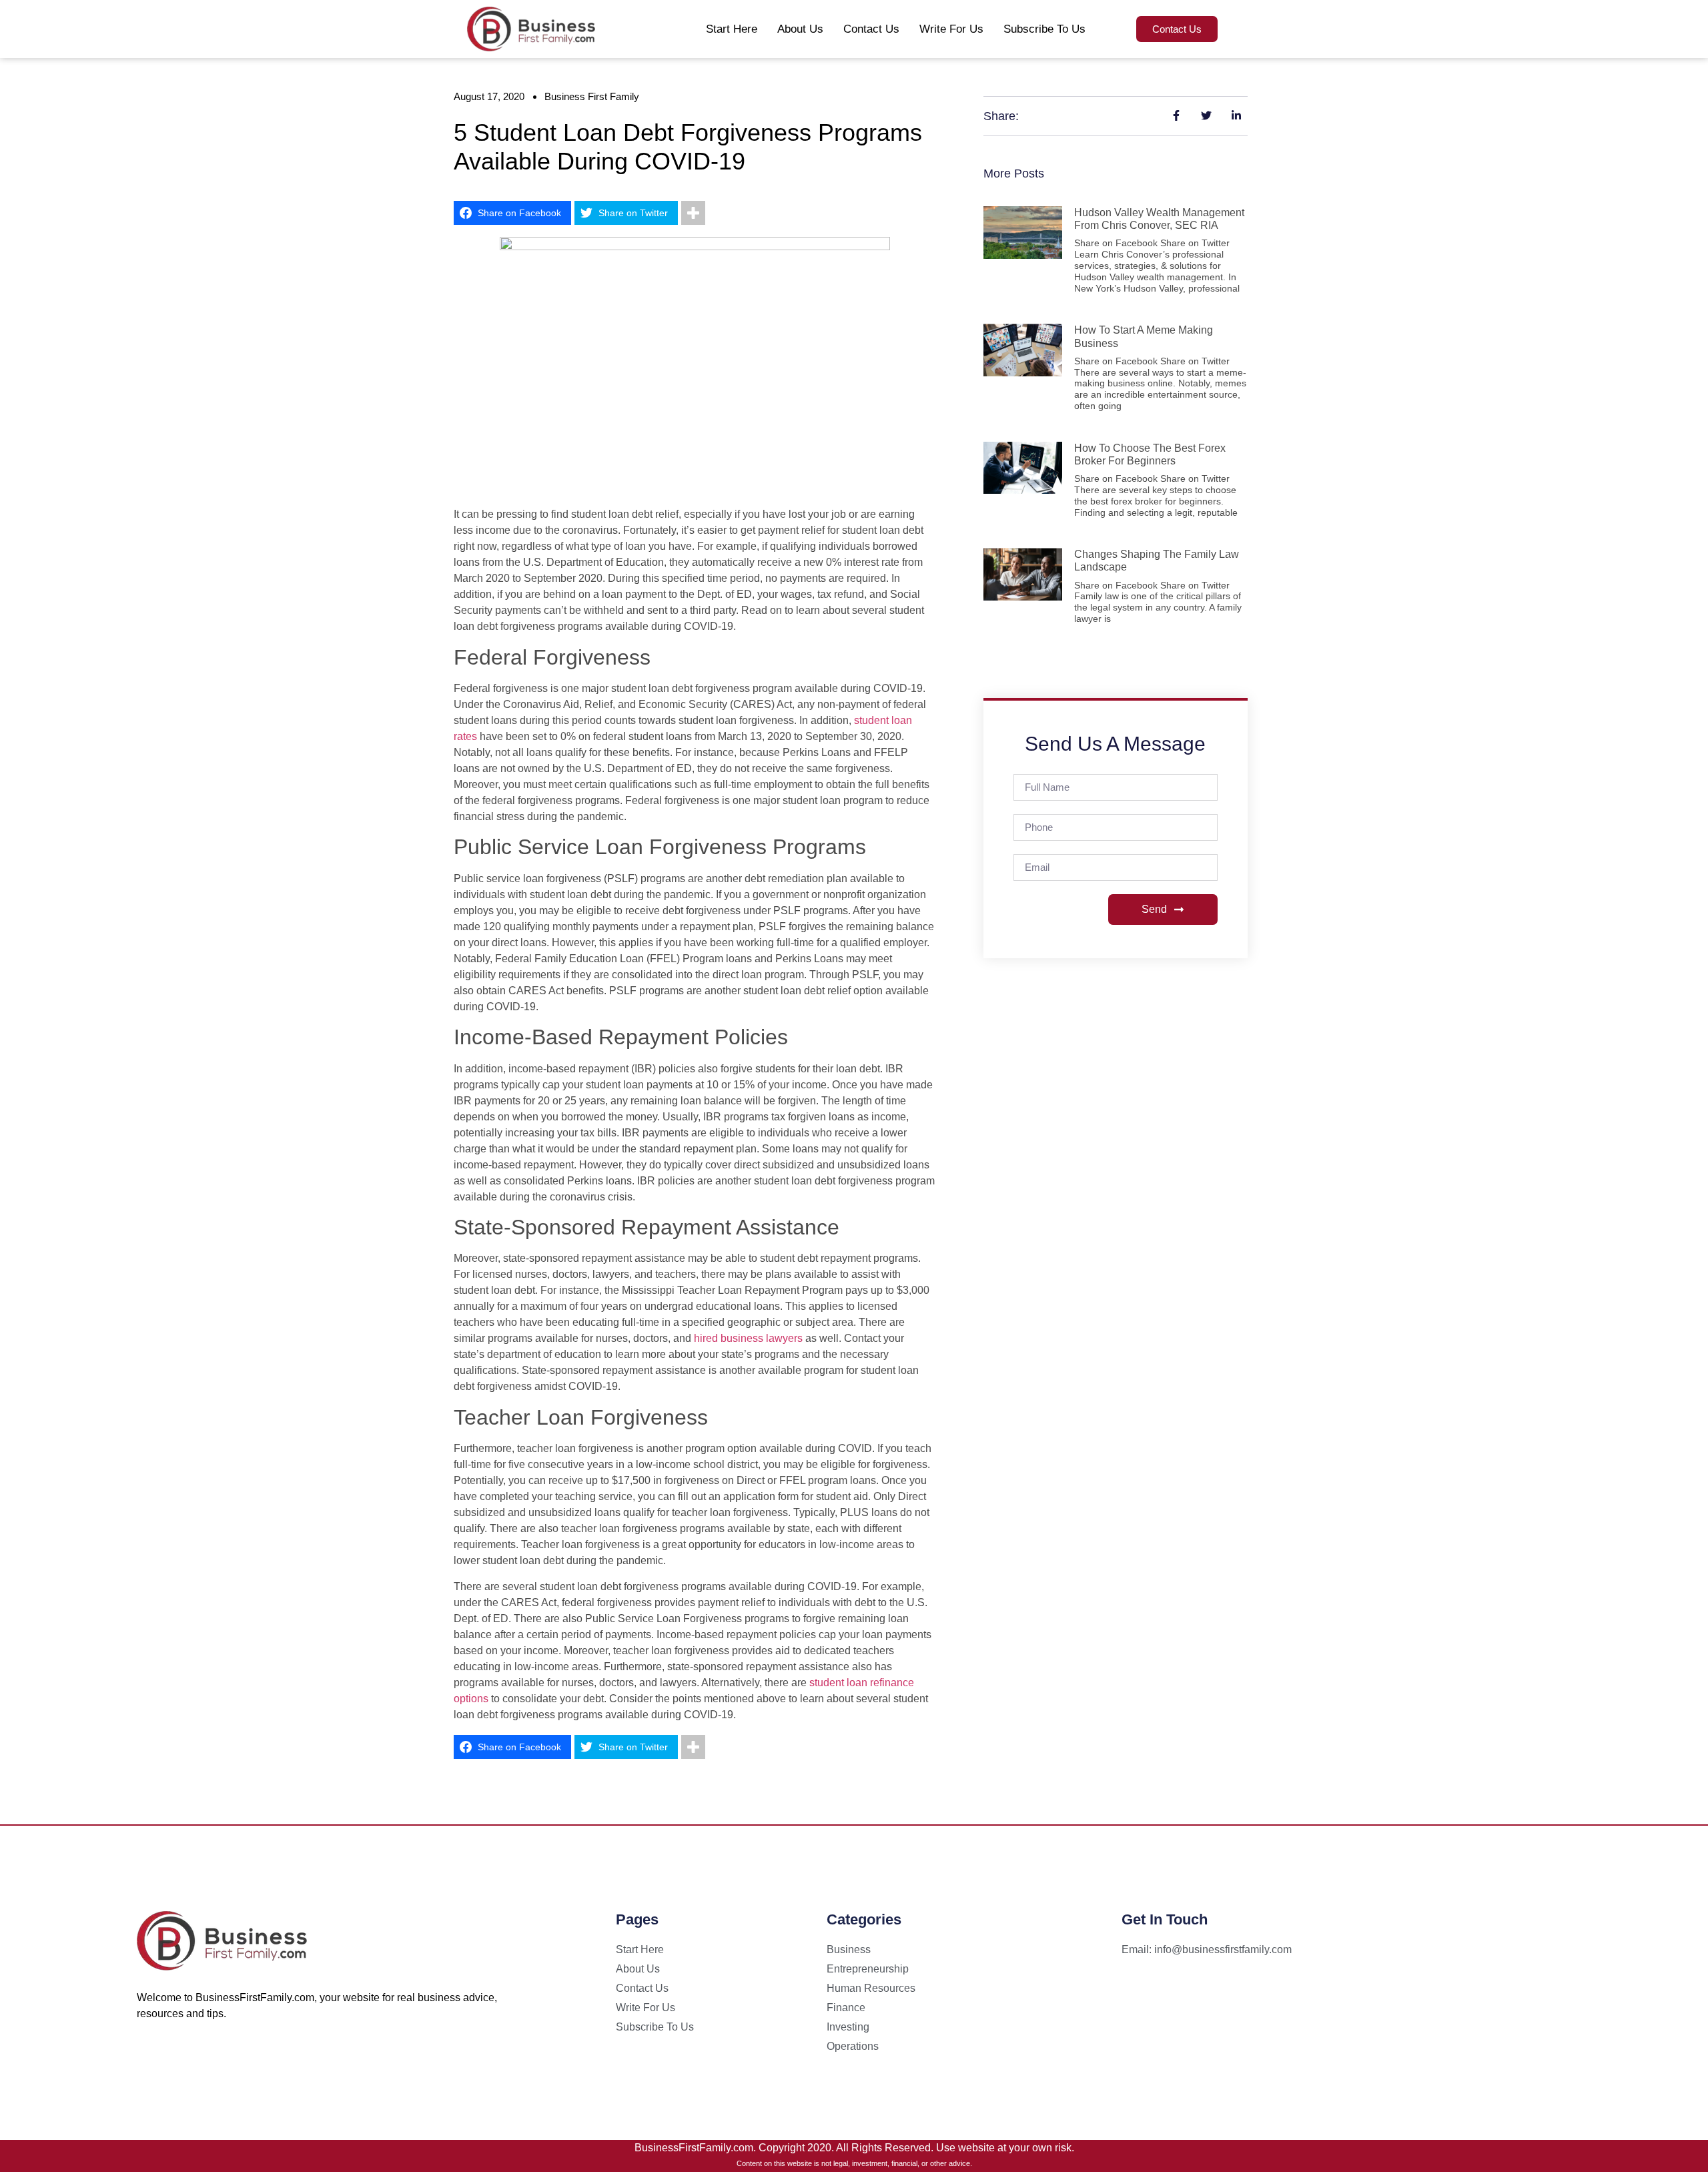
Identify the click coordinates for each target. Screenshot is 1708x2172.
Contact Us (871, 29)
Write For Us (951, 29)
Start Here (732, 29)
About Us (800, 29)
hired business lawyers (748, 1338)
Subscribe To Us (1044, 29)
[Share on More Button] (693, 213)
